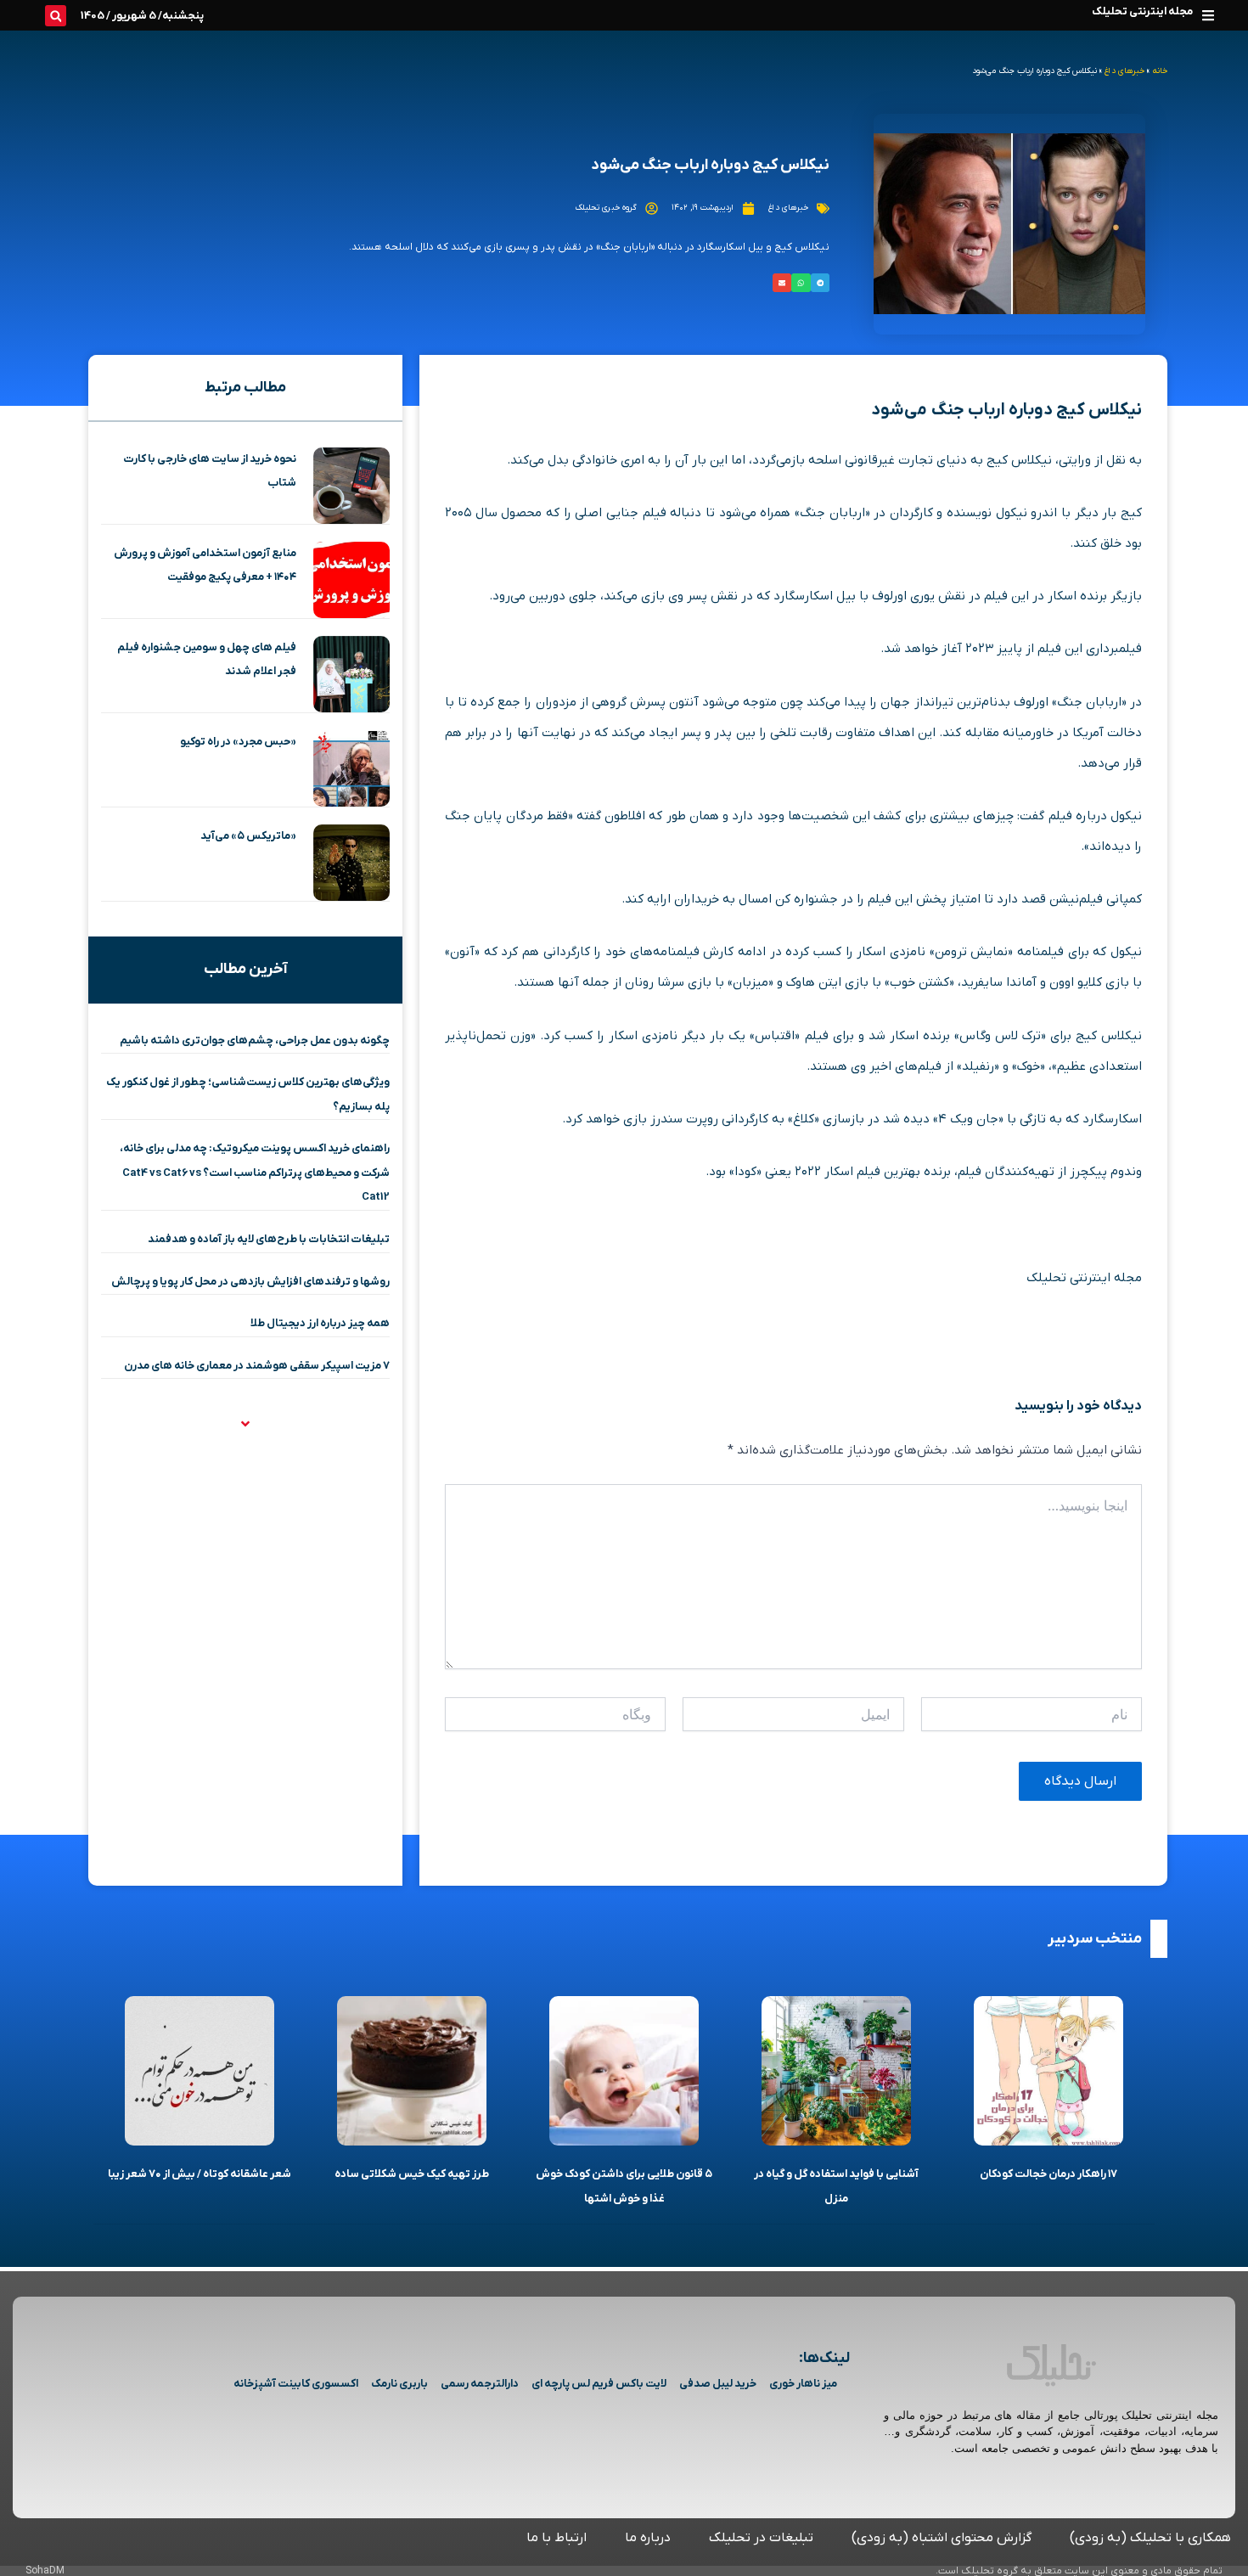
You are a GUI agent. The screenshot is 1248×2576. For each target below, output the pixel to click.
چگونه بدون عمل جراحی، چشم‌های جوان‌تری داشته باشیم (255, 1041)
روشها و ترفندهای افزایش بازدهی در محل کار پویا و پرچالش (250, 1282)
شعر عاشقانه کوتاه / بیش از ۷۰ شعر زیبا (200, 2174)
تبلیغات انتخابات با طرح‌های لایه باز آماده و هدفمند (269, 1239)
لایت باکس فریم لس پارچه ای (599, 2384)
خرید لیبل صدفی (718, 2384)
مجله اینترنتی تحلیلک (1142, 11)
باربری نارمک (399, 2384)
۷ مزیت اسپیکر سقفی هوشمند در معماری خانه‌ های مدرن (257, 1366)
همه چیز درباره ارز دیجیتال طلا (320, 1323)
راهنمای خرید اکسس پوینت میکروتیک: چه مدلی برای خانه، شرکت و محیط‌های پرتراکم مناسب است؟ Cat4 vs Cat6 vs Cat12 (255, 1173)
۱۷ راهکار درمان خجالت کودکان (1048, 2174)
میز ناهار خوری (803, 2384)
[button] (1208, 15)
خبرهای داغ (1124, 71)
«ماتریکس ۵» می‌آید (248, 836)
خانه (1160, 71)
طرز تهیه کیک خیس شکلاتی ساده (412, 2174)
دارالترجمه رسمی (480, 2384)
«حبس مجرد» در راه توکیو (238, 742)
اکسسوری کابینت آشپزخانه (296, 2384)
